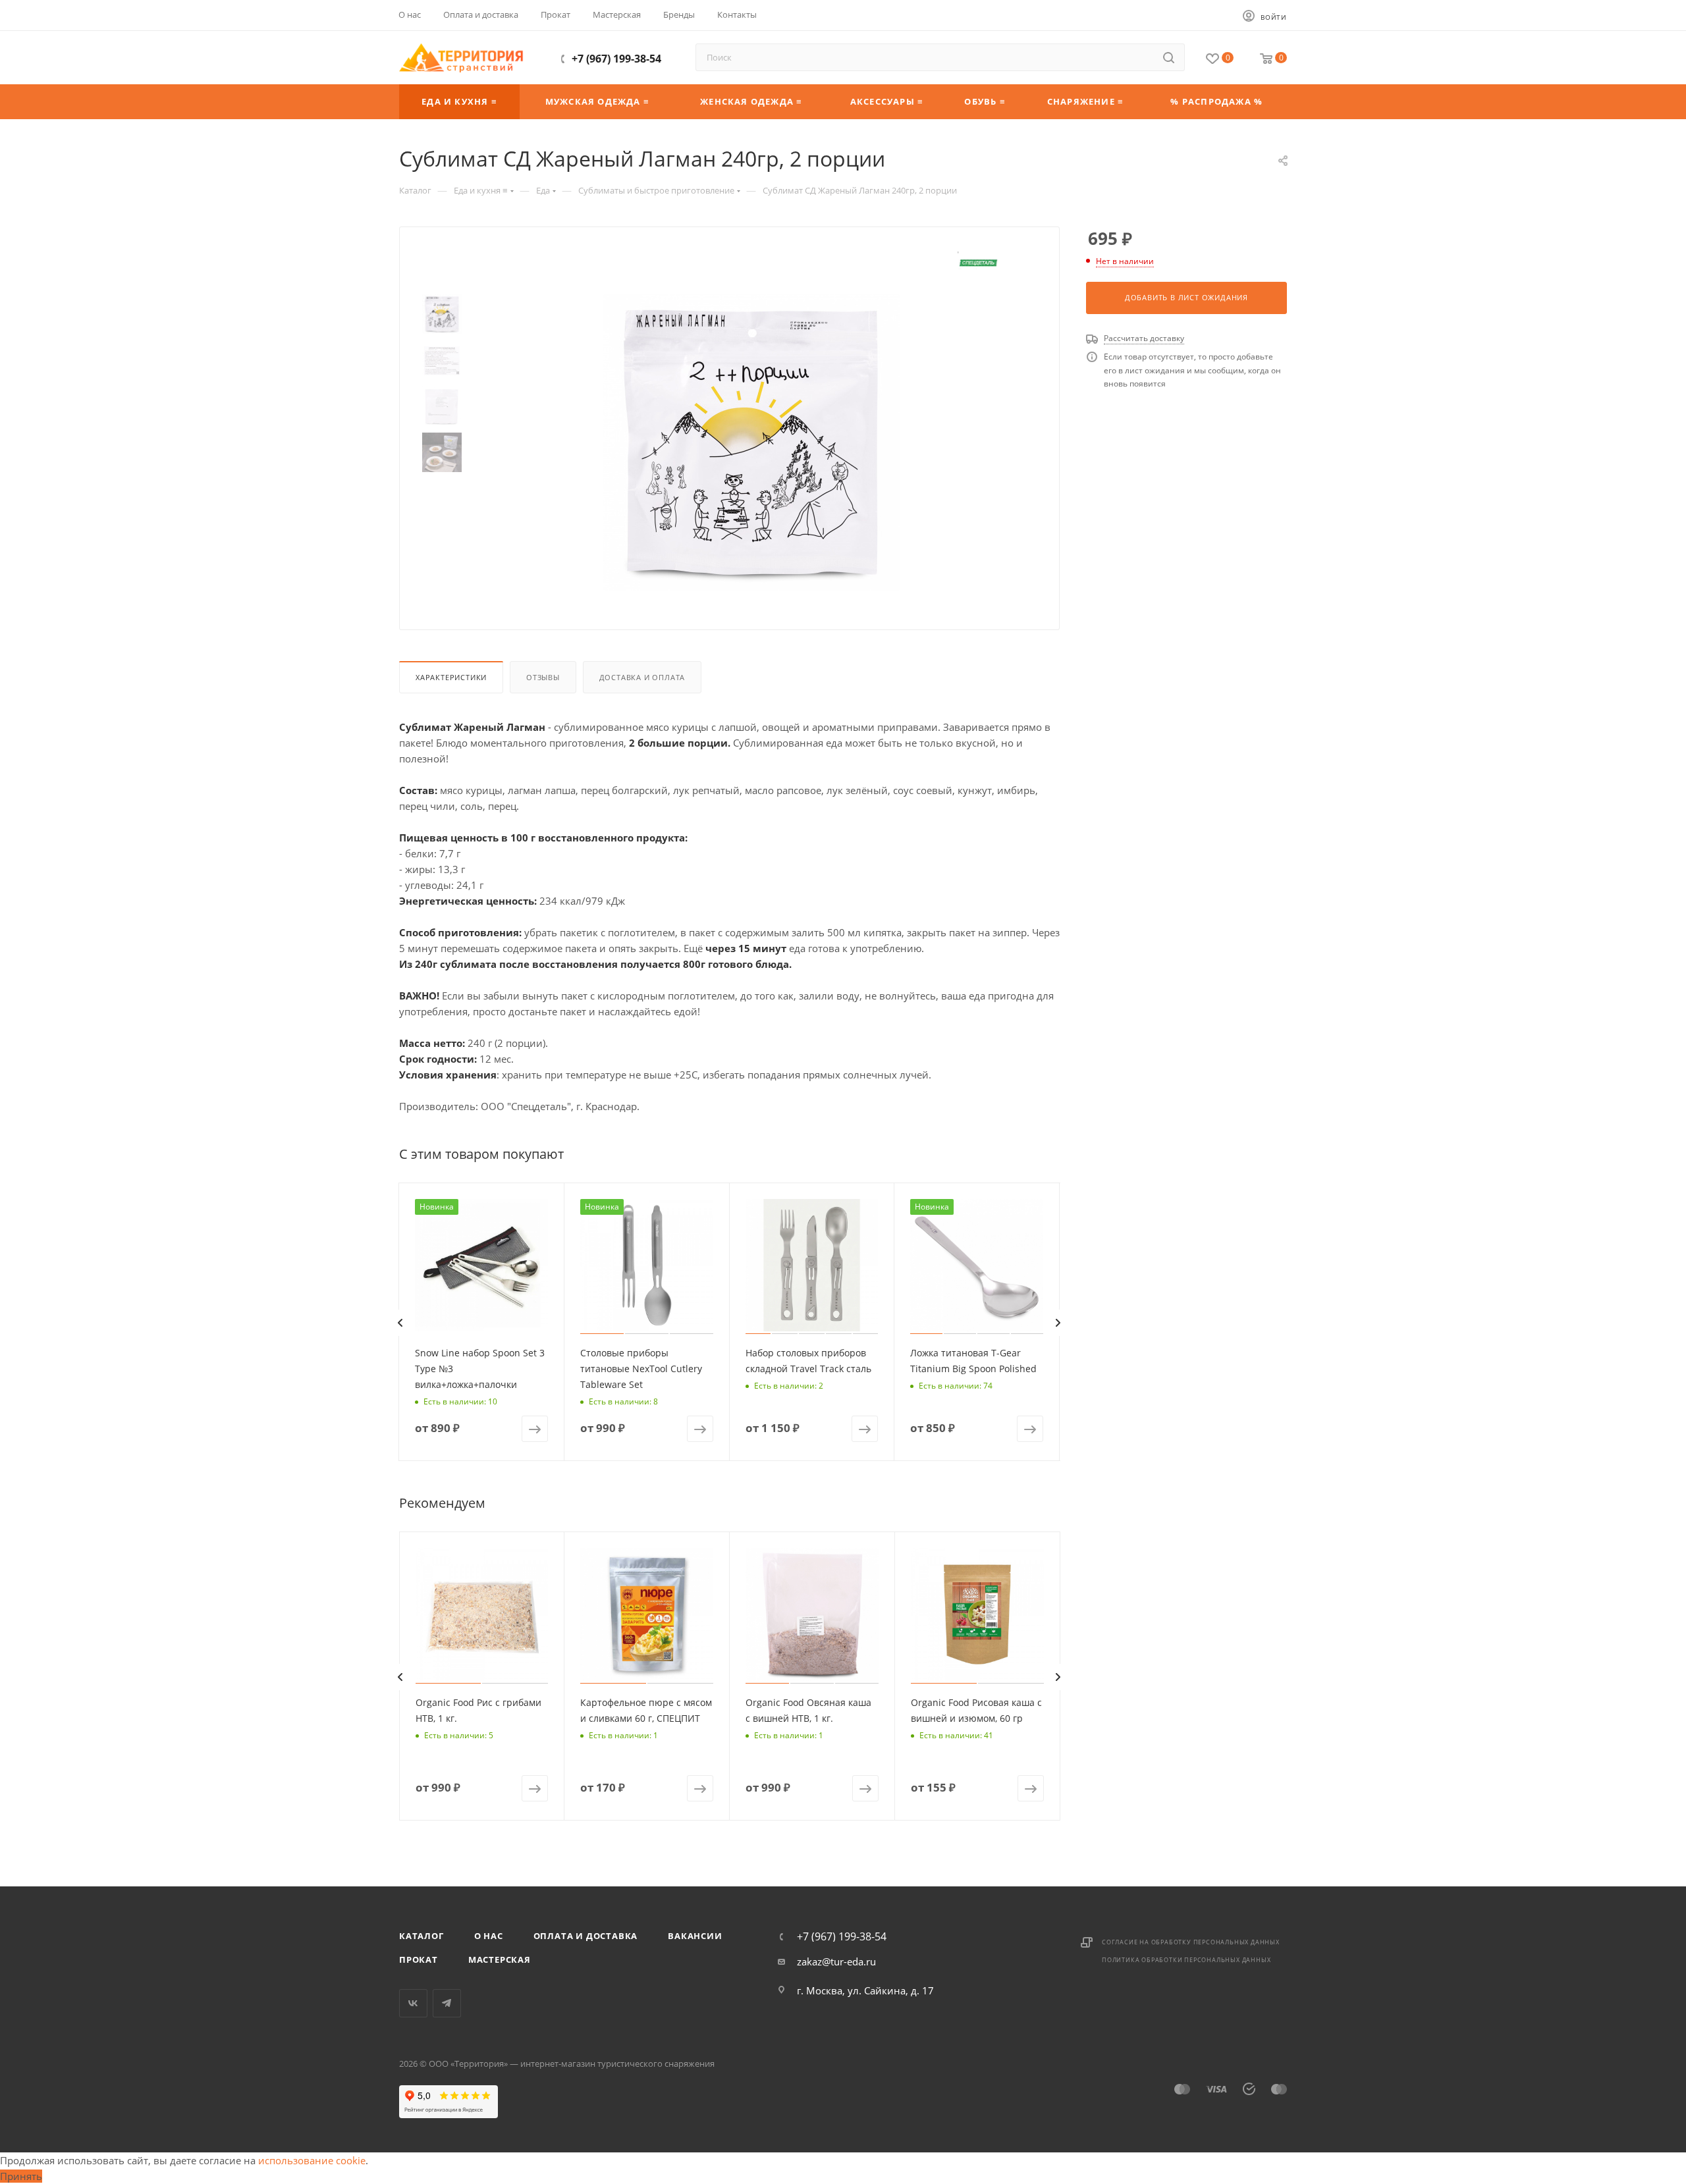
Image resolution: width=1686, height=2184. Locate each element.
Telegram (447, 2003)
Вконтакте (413, 2003)
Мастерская (500, 1959)
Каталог (421, 1936)
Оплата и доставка (586, 1936)
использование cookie (312, 2160)
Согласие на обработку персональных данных (1191, 1942)
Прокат (419, 1959)
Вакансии (695, 1936)
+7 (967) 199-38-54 (616, 59)
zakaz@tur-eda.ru (836, 1961)
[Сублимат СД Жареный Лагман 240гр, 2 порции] (751, 442)
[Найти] (1169, 57)
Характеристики (451, 677)
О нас (489, 1936)
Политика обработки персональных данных (1186, 1960)
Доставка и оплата (642, 677)
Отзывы (543, 677)
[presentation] (400, 1323)
